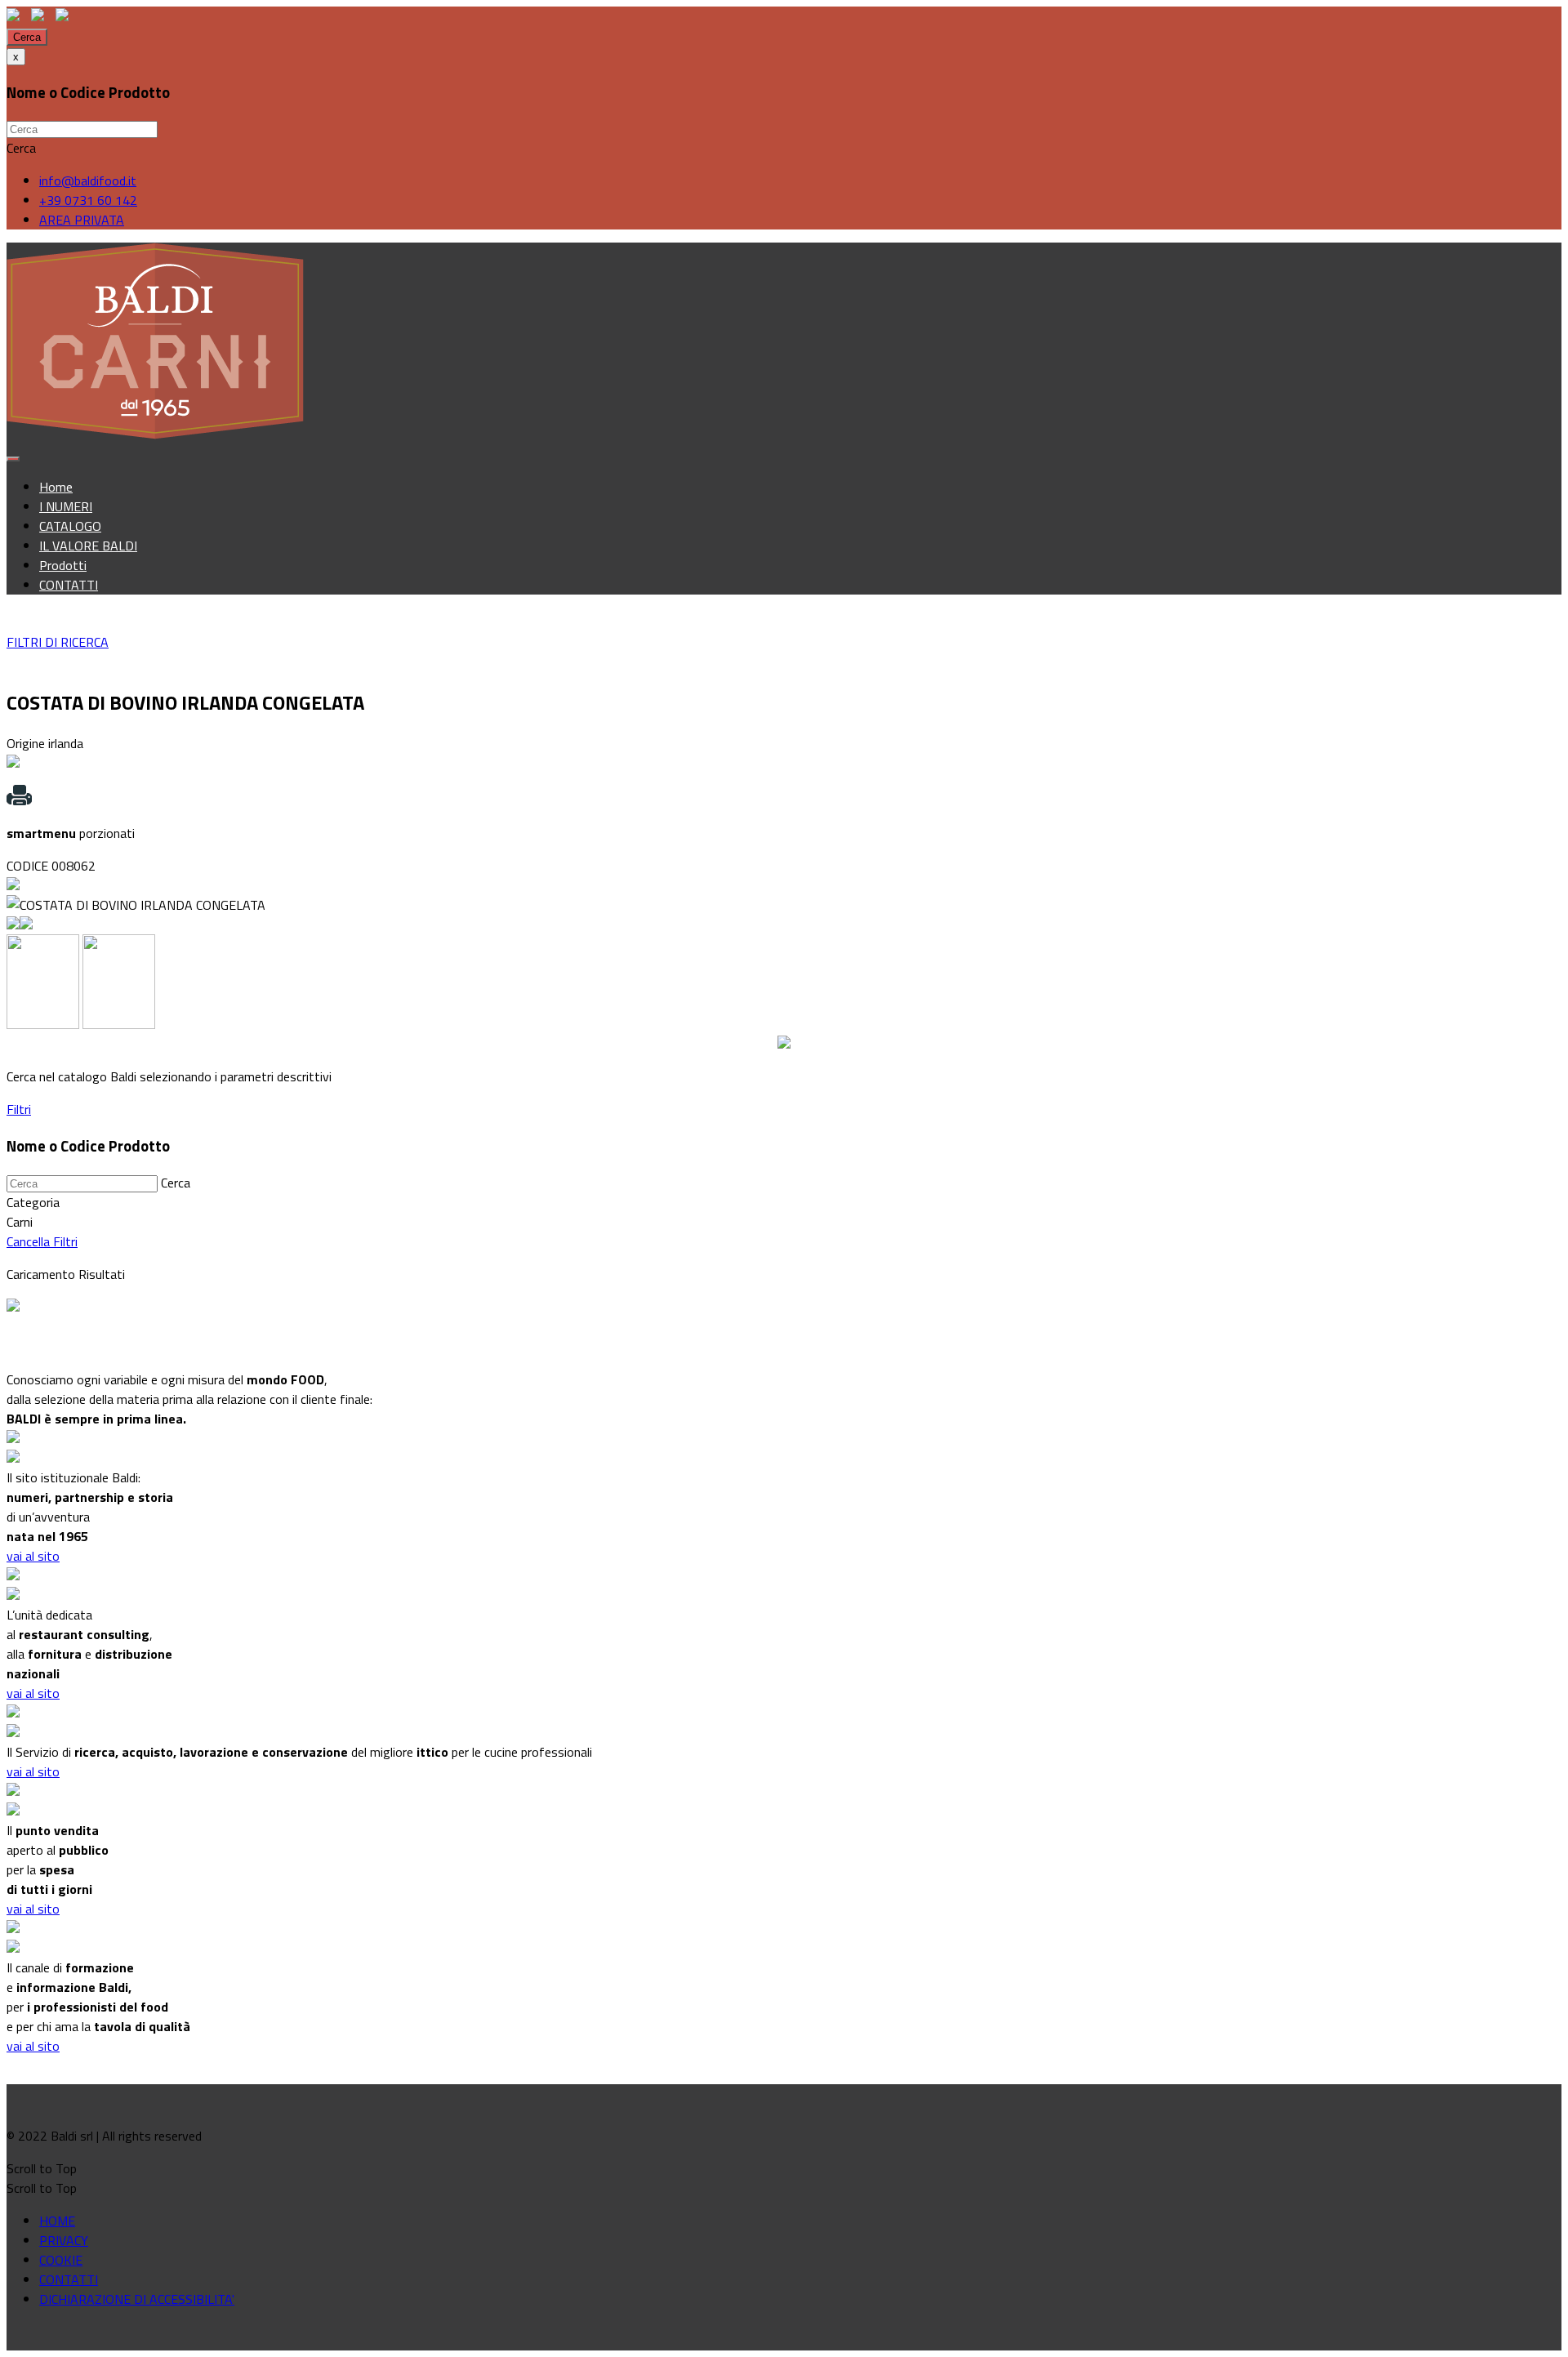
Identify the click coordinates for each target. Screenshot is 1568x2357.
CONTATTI (69, 585)
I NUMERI (66, 506)
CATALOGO (70, 526)
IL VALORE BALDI (88, 546)
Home (56, 487)
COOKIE (61, 2260)
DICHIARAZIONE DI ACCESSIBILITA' (137, 2299)
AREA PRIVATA (82, 220)
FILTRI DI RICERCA (58, 642)
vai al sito (33, 1556)
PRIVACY (64, 2240)
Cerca (27, 37)
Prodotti (63, 565)
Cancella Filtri (42, 1241)
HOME (57, 2221)
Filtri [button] (19, 1109)
